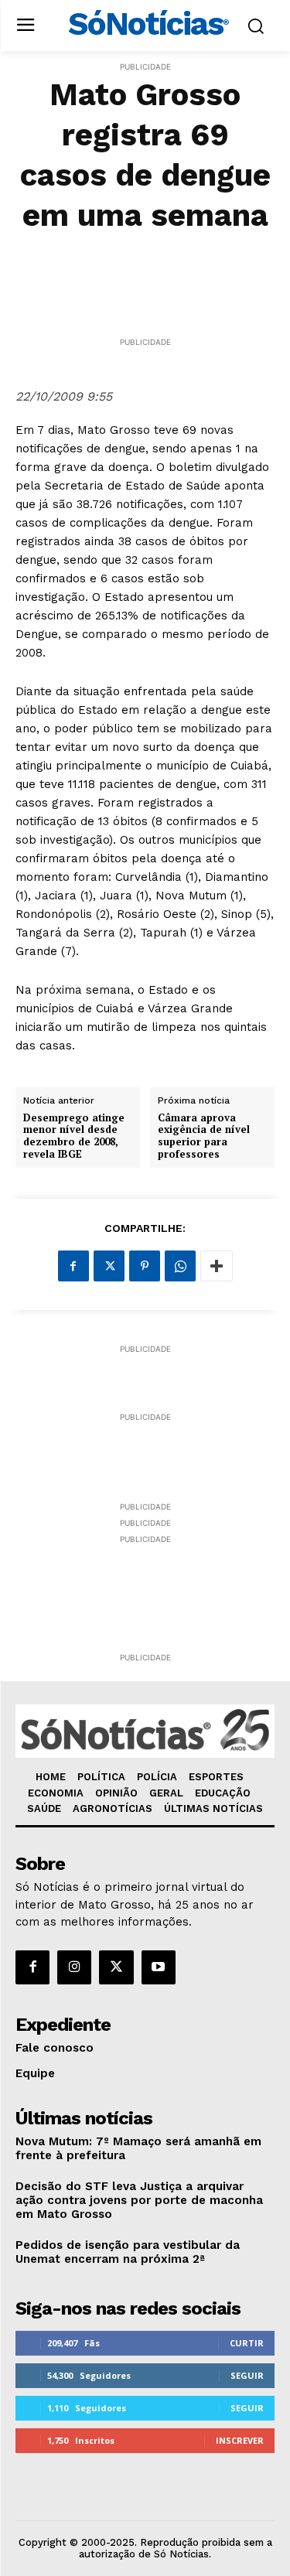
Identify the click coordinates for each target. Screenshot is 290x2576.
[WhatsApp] (180, 1266)
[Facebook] (73, 1266)
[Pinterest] (145, 1266)
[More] (217, 1266)
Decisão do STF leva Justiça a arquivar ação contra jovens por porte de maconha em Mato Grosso (139, 2200)
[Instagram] (74, 1967)
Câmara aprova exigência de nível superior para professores (204, 1136)
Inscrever (240, 2440)
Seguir (247, 2375)
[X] (109, 1266)
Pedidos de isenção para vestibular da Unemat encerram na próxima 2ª (128, 2252)
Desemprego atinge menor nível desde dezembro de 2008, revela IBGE (74, 1136)
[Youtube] (159, 1967)
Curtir (247, 2343)
